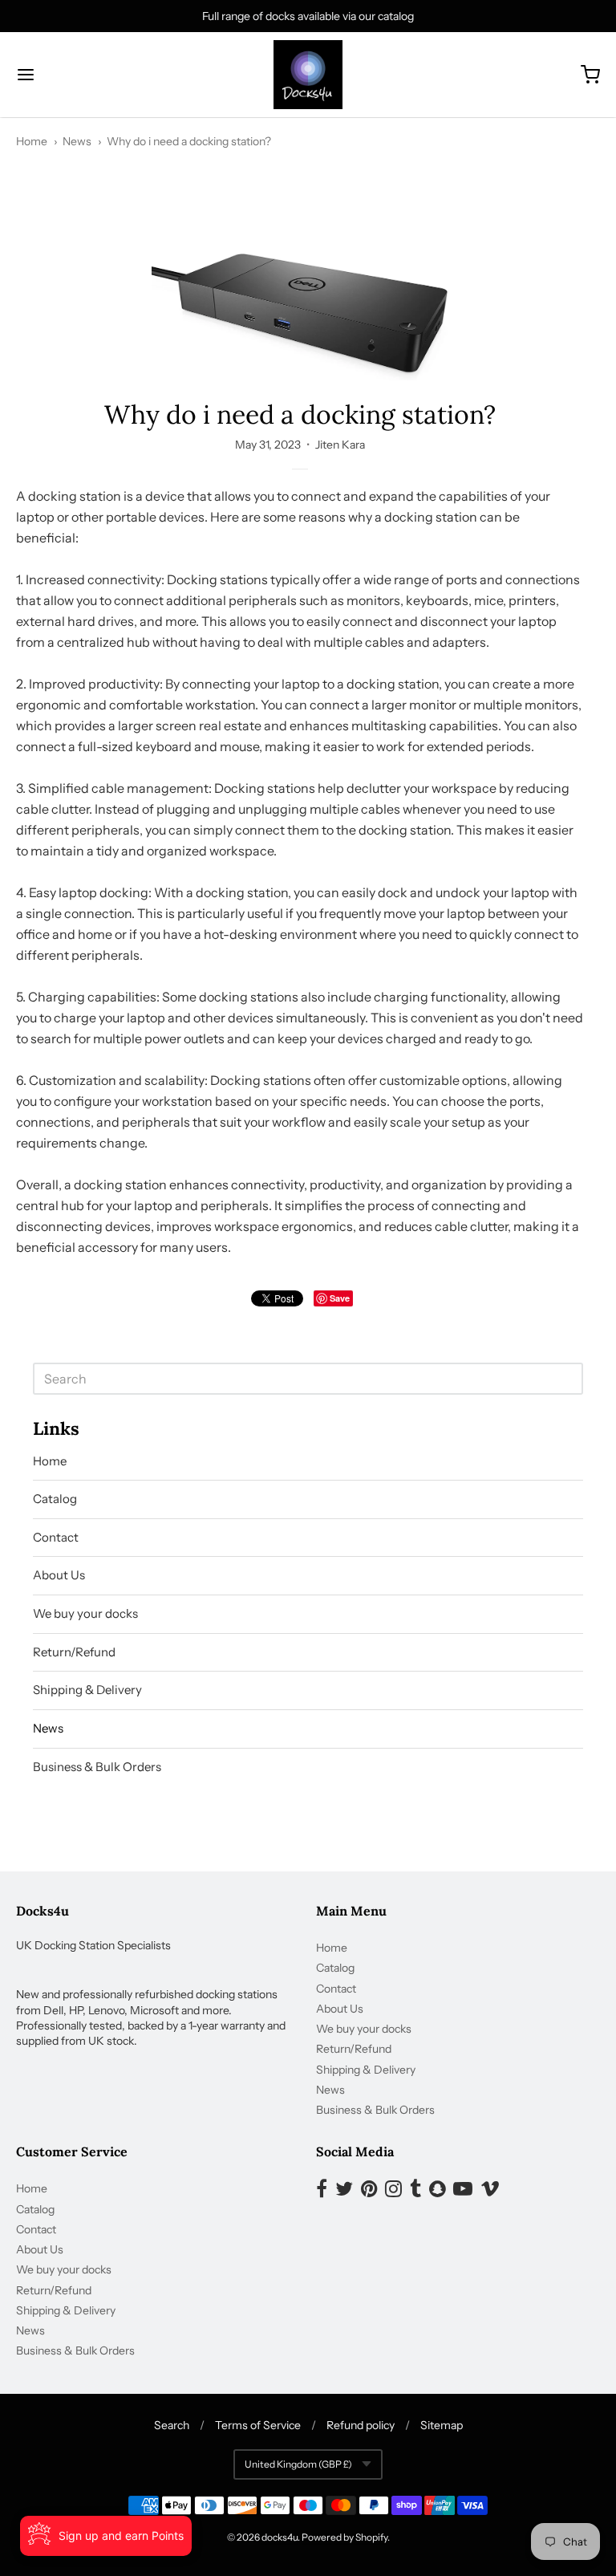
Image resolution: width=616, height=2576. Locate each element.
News (77, 141)
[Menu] (75, 75)
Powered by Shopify (344, 2537)
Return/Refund (74, 1652)
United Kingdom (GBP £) (298, 2464)
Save (340, 1298)
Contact (56, 1537)
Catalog (55, 1499)
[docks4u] (308, 75)
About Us (59, 1575)
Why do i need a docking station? (189, 141)
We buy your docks (85, 1613)
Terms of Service (258, 2425)
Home (32, 141)
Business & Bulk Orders (97, 1767)
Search (172, 2425)
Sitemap (442, 2425)
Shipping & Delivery (87, 1690)
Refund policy (361, 2425)
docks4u (280, 2537)
